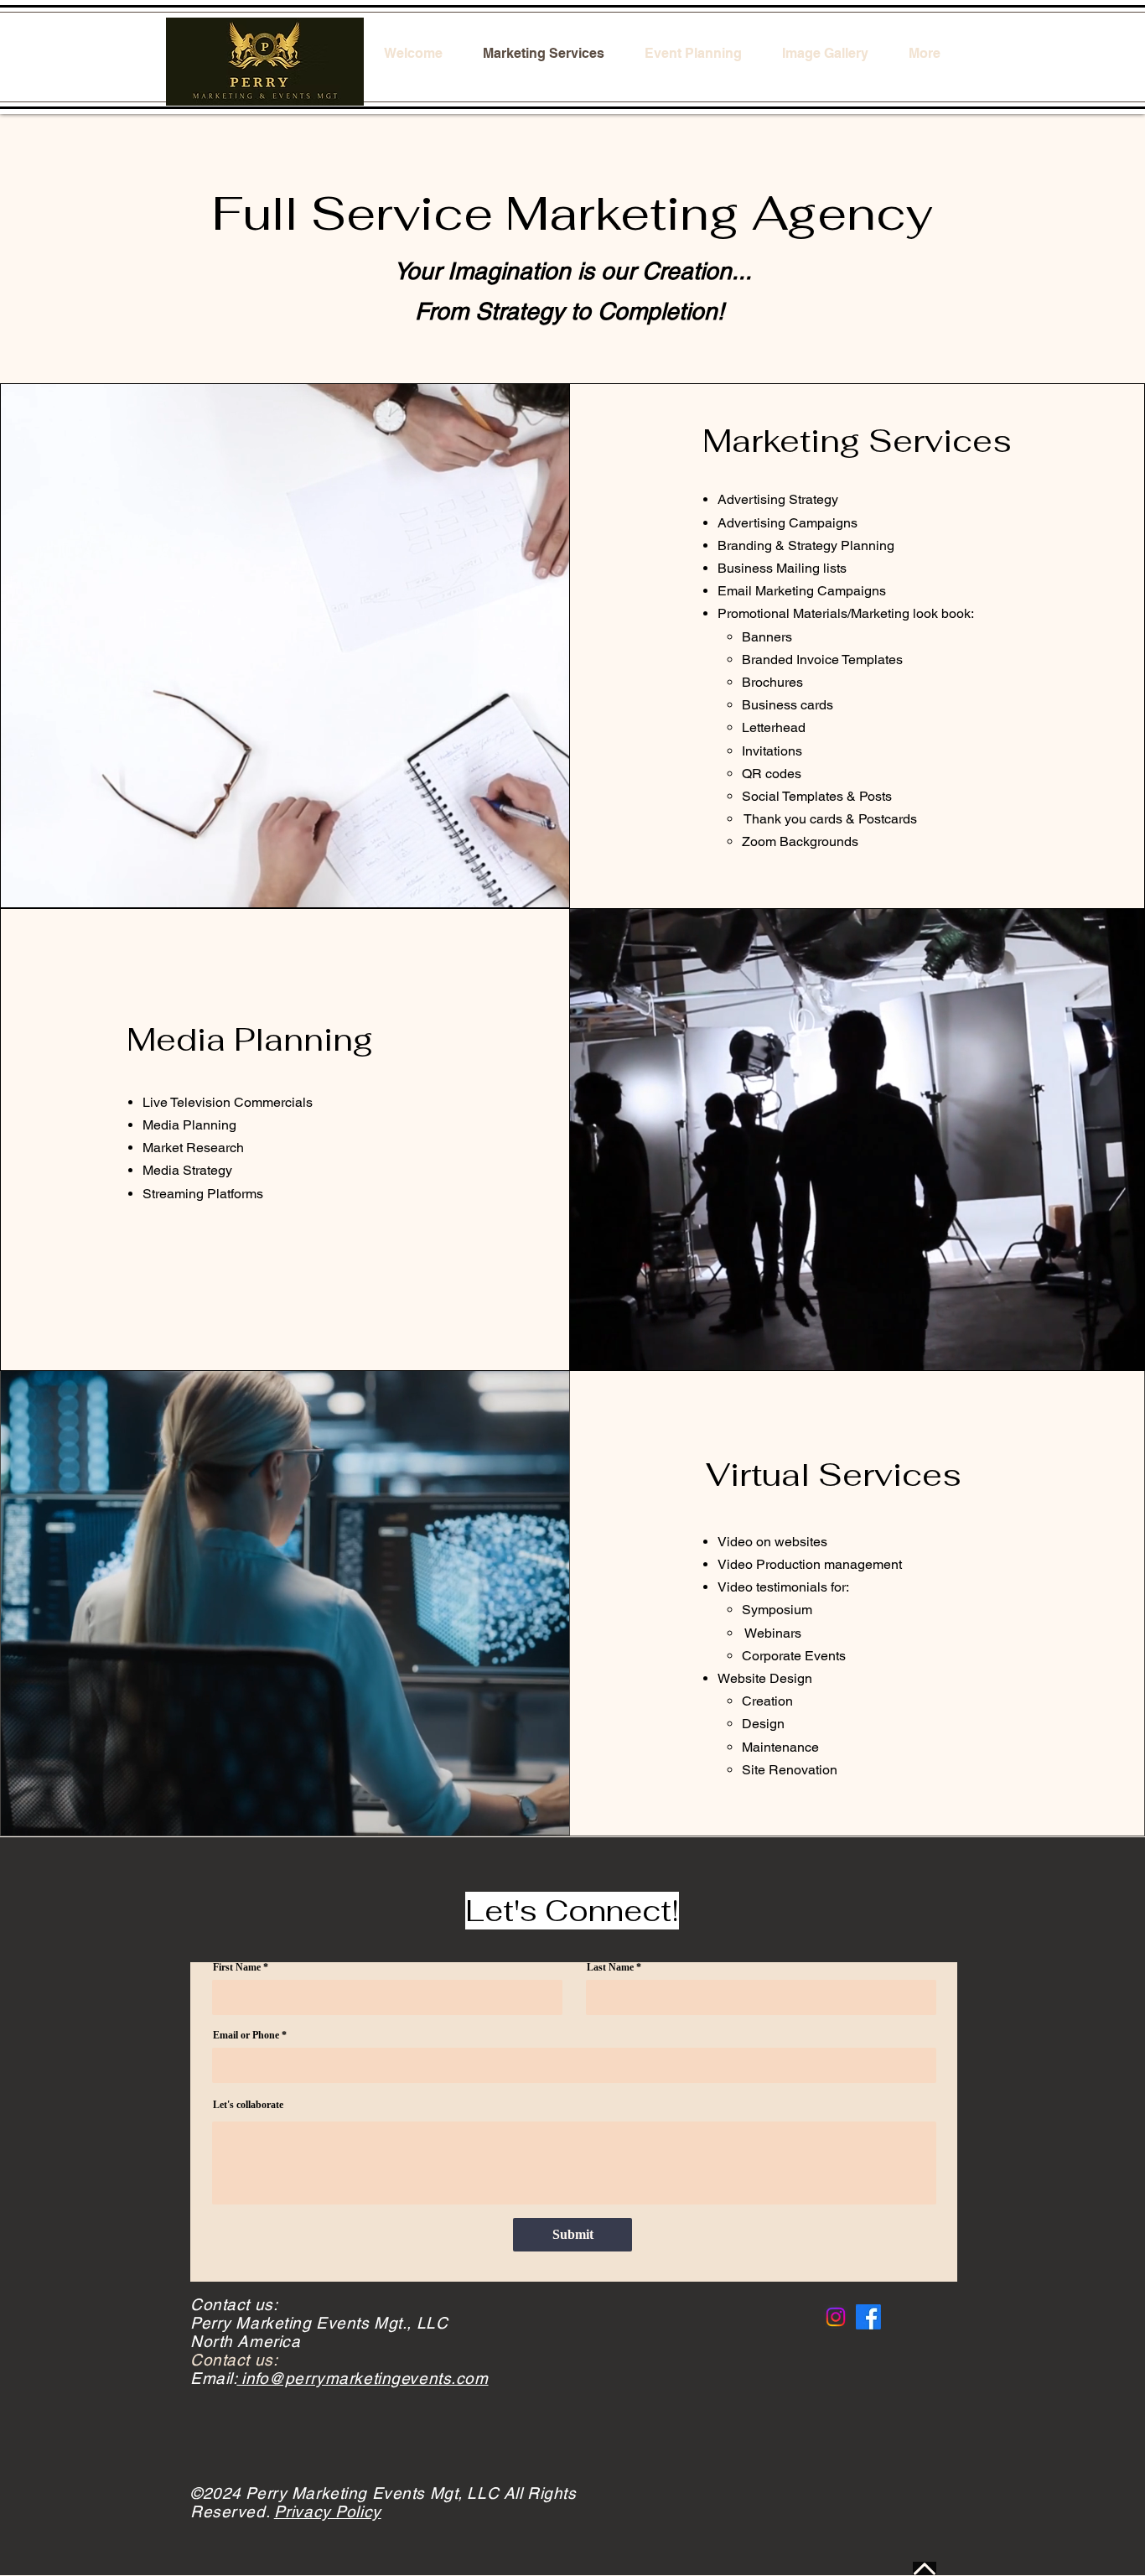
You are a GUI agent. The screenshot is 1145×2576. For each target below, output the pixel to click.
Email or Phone (246, 2035)
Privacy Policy (328, 2511)
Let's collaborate (248, 2105)
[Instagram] (836, 2317)
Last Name (610, 1967)
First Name (237, 1967)
